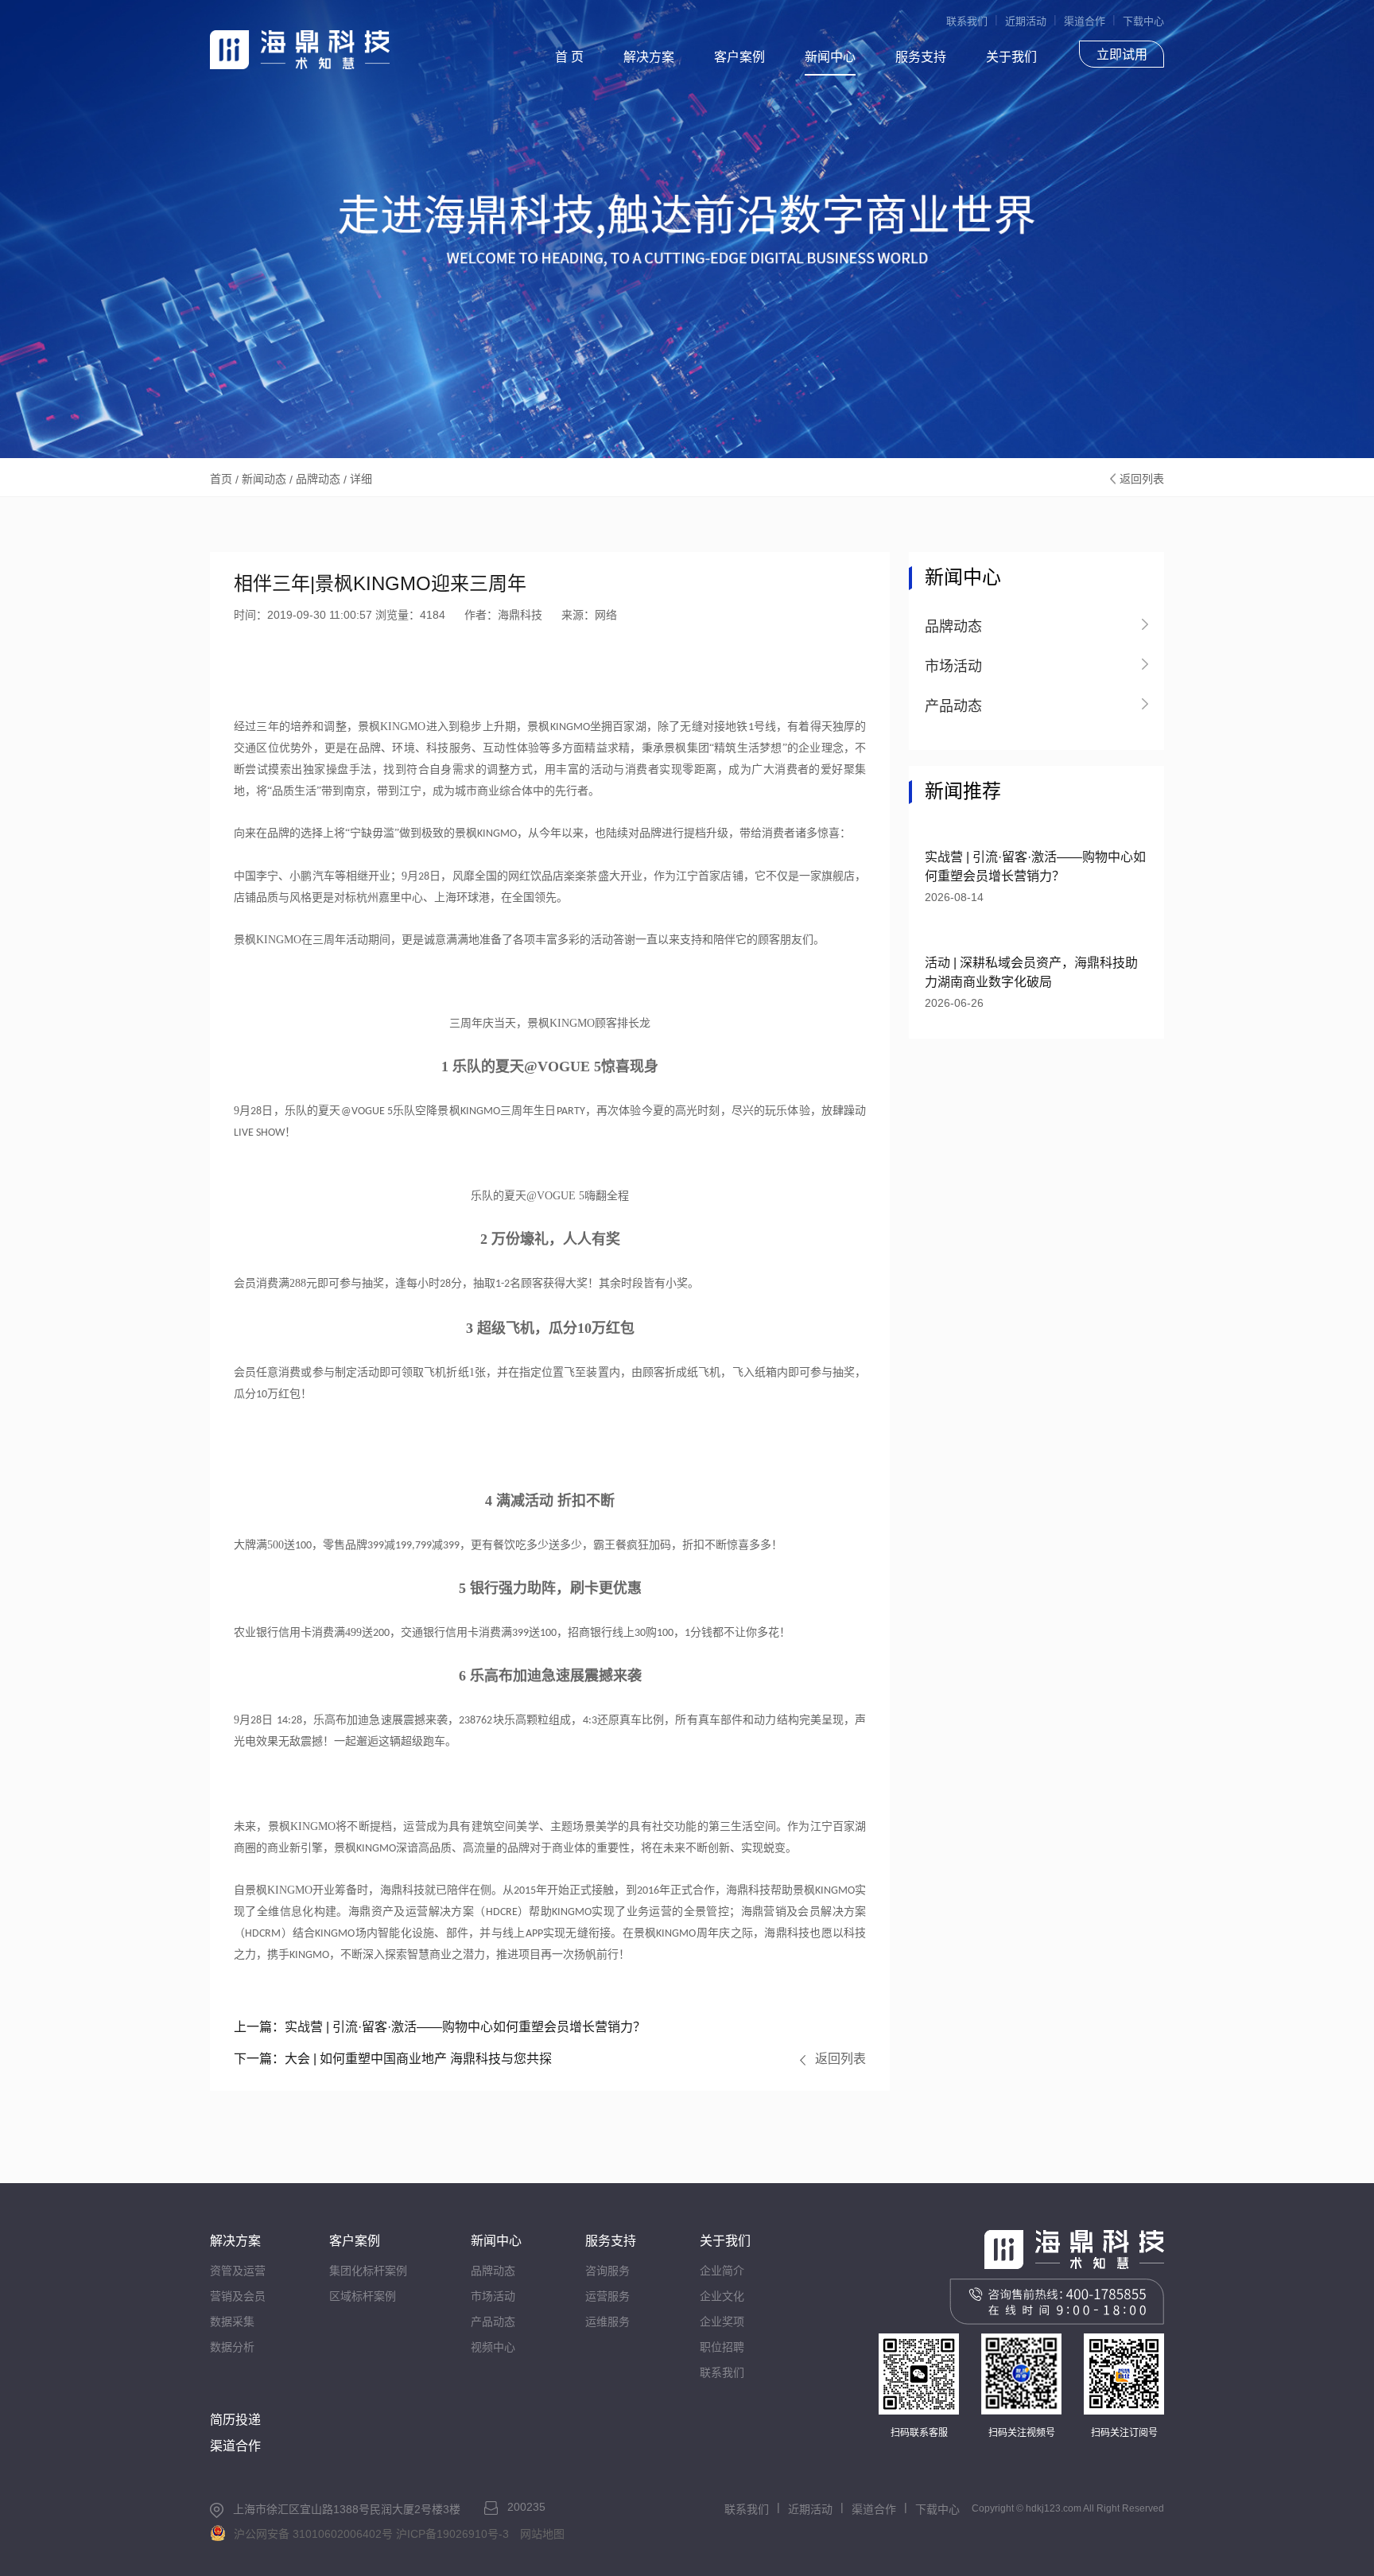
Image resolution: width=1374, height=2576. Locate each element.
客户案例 (739, 57)
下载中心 (1143, 21)
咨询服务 (607, 2271)
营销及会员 (238, 2296)
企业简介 (722, 2271)
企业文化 (722, 2296)
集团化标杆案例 (368, 2271)
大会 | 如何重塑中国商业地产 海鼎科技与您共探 (393, 2059)
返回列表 (1142, 479)
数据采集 (232, 2322)
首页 (221, 479)
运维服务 (607, 2322)
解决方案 (649, 57)
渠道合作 (1085, 21)
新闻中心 (830, 57)
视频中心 (493, 2347)
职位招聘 (722, 2347)
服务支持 (921, 57)
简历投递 (235, 2420)
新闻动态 (264, 479)
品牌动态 (318, 479)
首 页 (569, 57)
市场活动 (493, 2296)
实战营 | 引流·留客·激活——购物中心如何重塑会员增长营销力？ (440, 2027)
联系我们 (967, 21)
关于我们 (1011, 57)
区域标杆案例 (363, 2296)
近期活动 (1026, 21)
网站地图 (542, 2534)
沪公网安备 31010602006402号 (313, 2534)
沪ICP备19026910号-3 (452, 2534)
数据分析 (232, 2347)
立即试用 (1122, 54)
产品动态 (493, 2322)
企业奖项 (722, 2322)
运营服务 (607, 2296)
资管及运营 (238, 2271)
